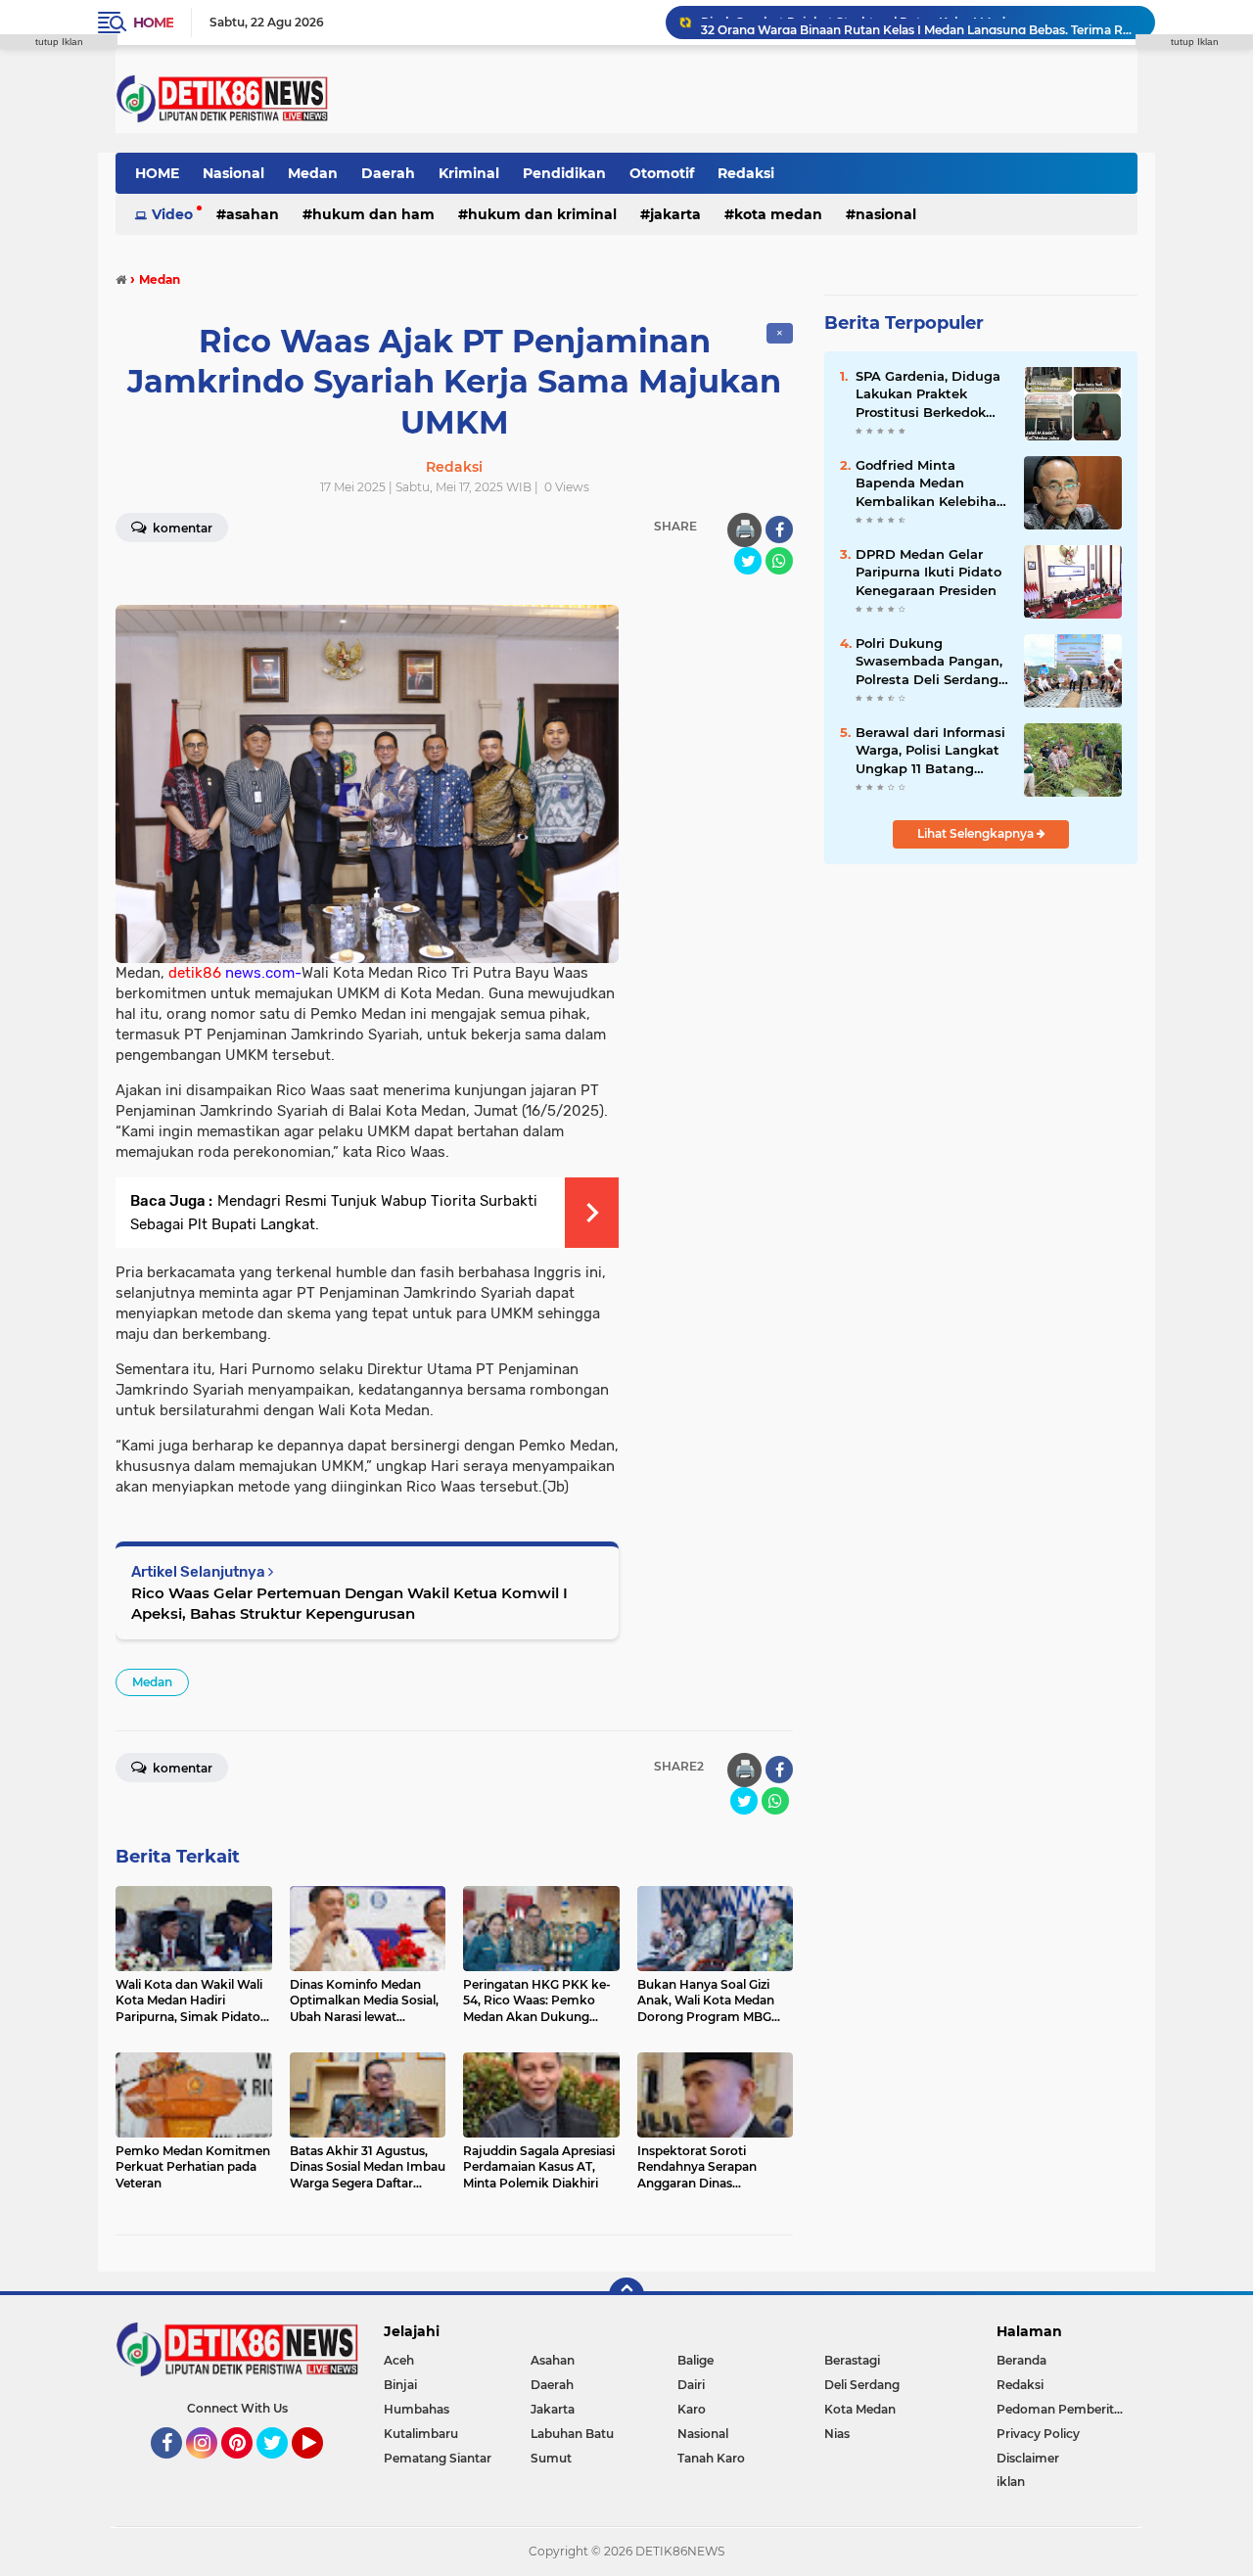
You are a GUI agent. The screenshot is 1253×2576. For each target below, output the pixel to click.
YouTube (321, 2467)
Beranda (1021, 2360)
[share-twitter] (748, 561)
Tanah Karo (711, 2458)
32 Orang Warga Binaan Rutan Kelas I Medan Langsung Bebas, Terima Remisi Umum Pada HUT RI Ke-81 (919, 22)
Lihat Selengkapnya (977, 833)
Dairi (691, 2385)
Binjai (400, 2385)
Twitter (281, 2467)
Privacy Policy (1038, 2434)
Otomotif (662, 173)
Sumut (551, 2458)
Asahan (253, 214)
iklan (1011, 2482)
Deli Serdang (862, 2385)
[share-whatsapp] (779, 561)
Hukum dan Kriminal (542, 214)
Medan (313, 173)
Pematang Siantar (438, 2458)
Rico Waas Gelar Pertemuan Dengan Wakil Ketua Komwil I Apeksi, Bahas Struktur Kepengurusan (349, 1603)
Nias (837, 2434)
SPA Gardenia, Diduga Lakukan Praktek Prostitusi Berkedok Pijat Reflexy (928, 394)
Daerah (388, 173)
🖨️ (745, 529)
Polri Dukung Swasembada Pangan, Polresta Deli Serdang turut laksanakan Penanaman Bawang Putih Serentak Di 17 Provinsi (929, 662)
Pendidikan (564, 173)
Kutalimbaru (421, 2434)
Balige (696, 2360)
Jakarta (675, 214)
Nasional (233, 173)
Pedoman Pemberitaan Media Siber (1067, 2409)
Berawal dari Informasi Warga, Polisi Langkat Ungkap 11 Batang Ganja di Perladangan (930, 751)
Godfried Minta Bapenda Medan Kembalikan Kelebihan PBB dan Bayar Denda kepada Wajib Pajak (930, 483)
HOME (157, 173)
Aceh (399, 2360)
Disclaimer (1028, 2458)
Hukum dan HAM (373, 214)
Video (172, 214)
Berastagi (852, 2360)
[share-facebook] (779, 529)
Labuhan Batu (572, 2434)
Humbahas (417, 2409)
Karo (692, 2409)
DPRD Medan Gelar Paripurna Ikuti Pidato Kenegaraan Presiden (928, 572)
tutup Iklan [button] (59, 42)
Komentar (181, 528)
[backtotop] (626, 2295)
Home (153, 23)
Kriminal (469, 173)
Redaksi (746, 173)
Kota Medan (778, 214)
